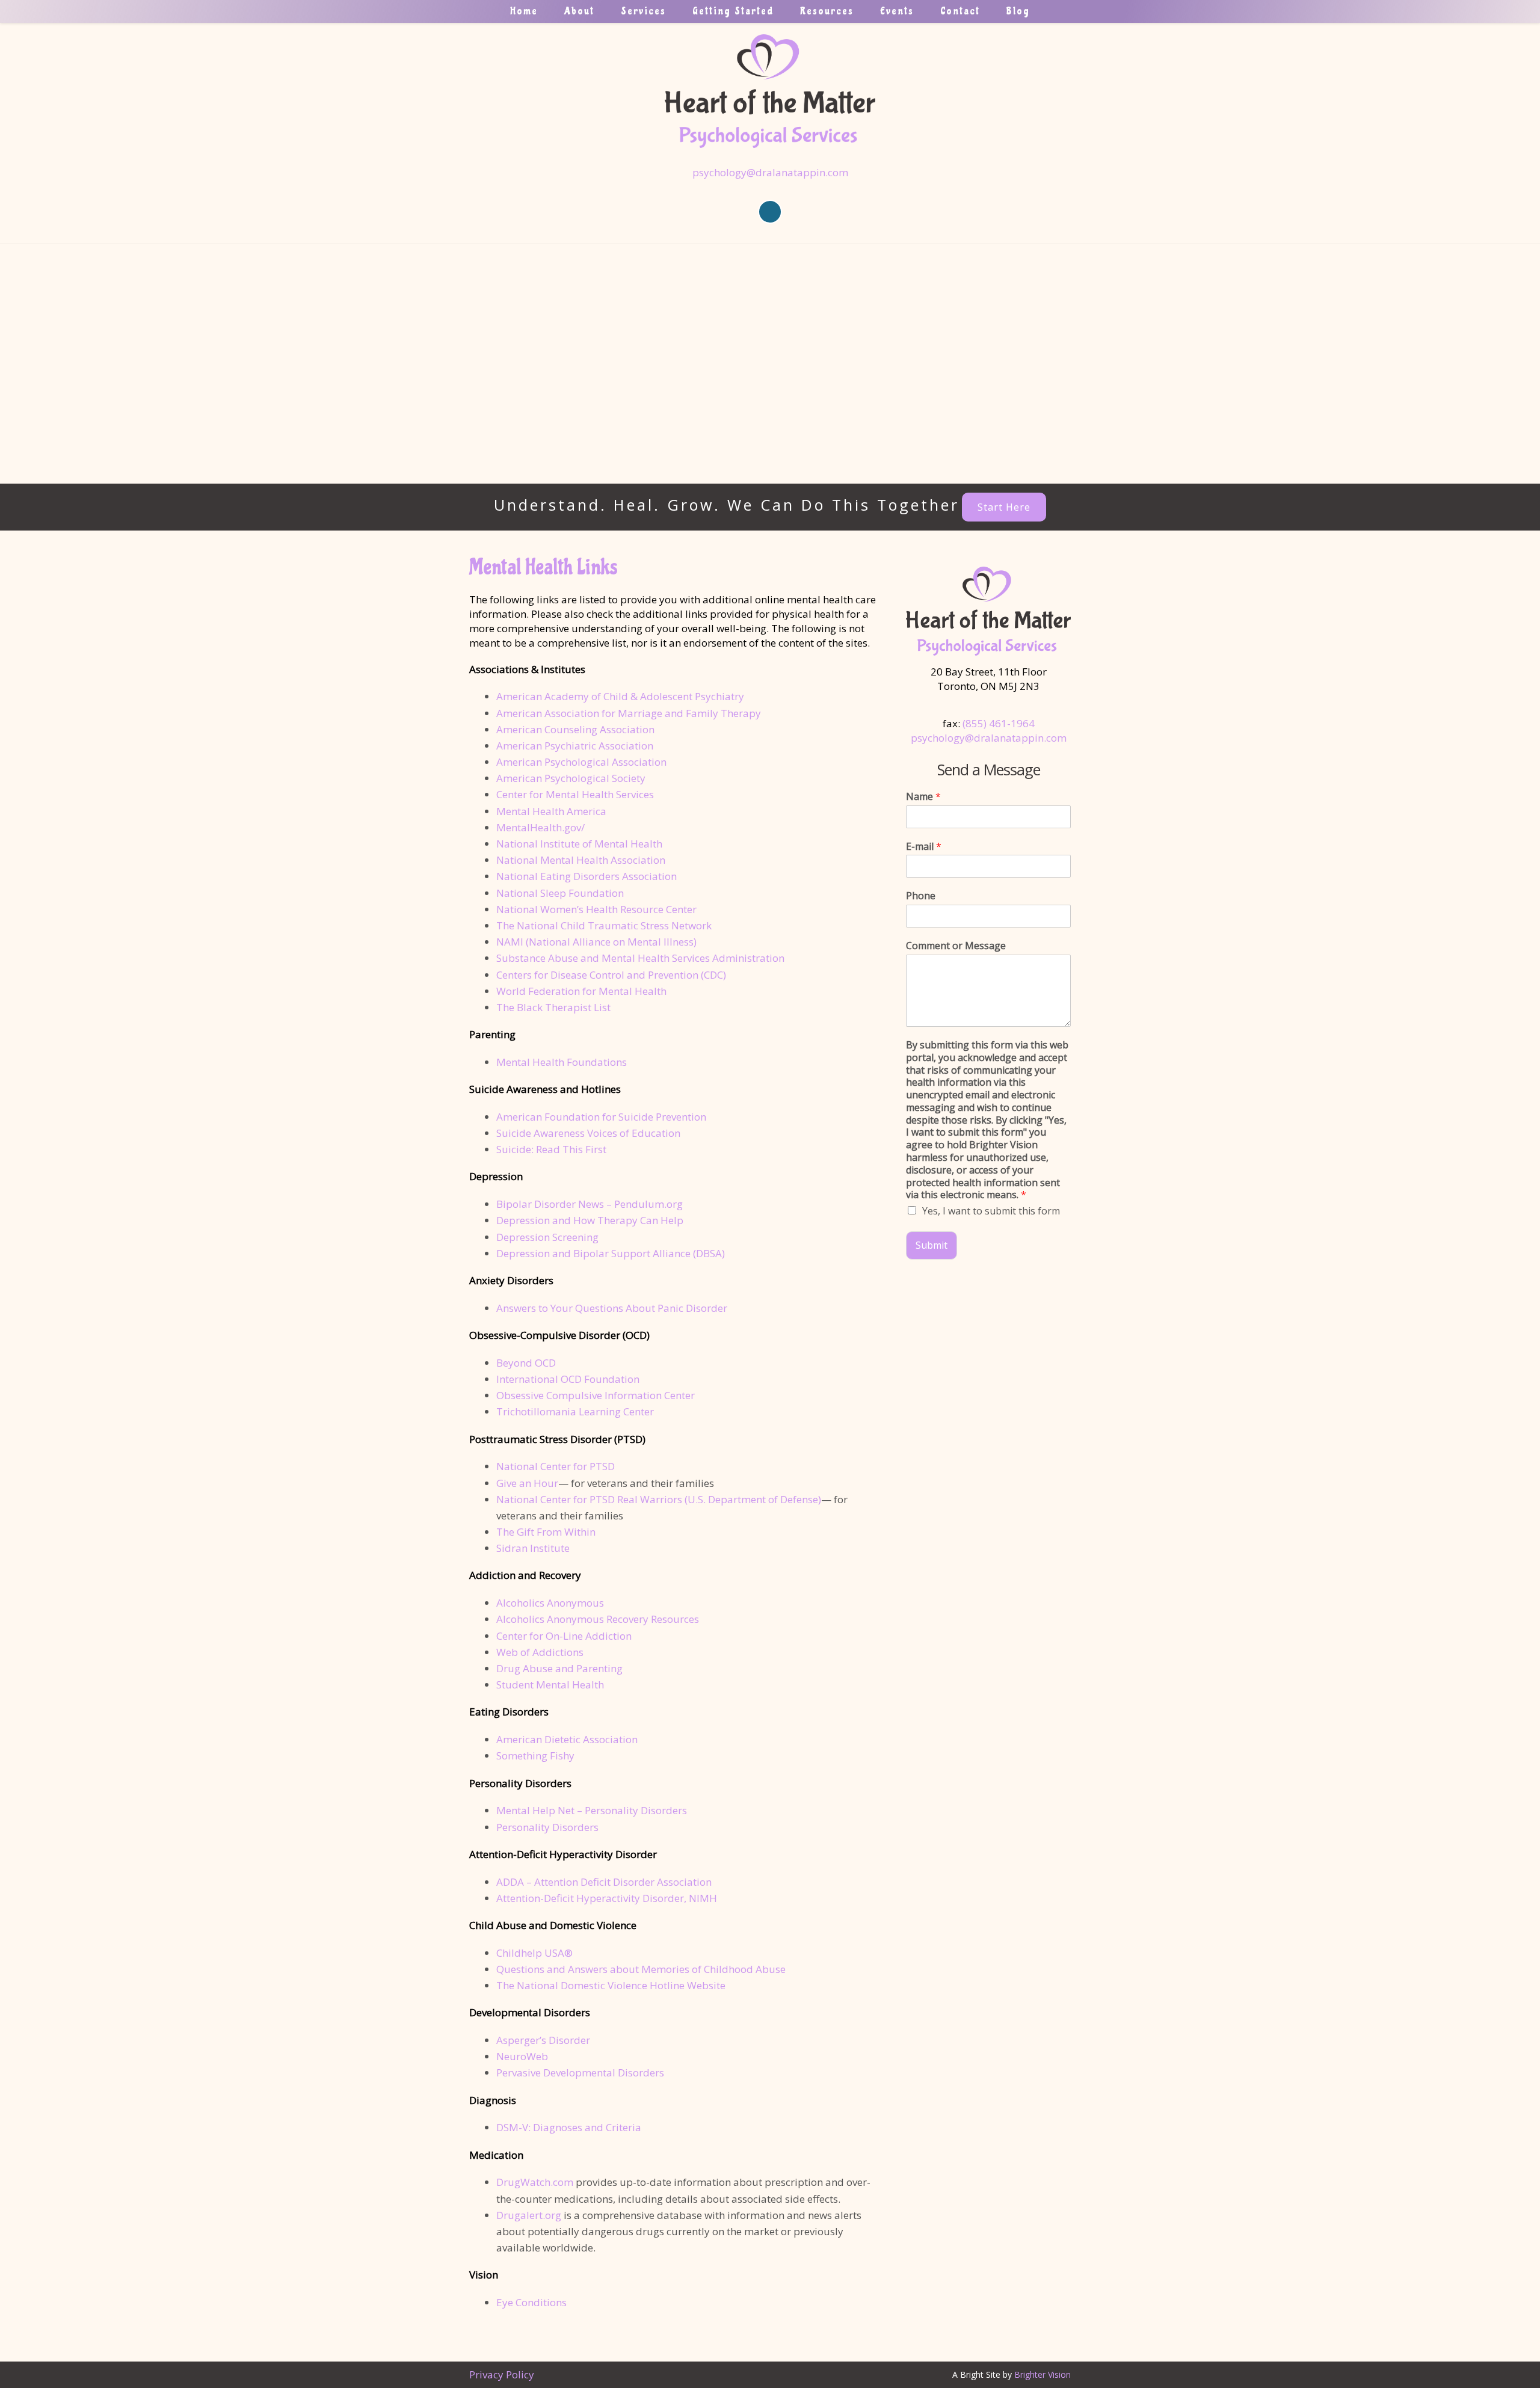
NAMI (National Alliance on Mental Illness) (596, 942)
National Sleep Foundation (560, 893)
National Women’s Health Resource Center (596, 909)
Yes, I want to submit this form (991, 1211)
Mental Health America (551, 811)
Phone (921, 896)
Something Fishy (535, 1756)
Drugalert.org (529, 2215)
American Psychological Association (581, 762)
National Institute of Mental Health (579, 844)
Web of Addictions (540, 1652)
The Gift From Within (546, 1532)
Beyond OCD (526, 1363)
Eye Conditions (531, 2302)
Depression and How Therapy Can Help (590, 1220)
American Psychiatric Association (575, 746)
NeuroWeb (522, 2056)
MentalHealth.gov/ (541, 827)
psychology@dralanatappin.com (770, 172)
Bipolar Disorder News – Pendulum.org (590, 1204)
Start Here (1004, 507)
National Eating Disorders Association (587, 876)
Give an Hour (527, 1483)
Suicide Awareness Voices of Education (588, 1133)
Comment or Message (956, 946)
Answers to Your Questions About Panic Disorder (613, 1308)
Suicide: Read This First (551, 1149)
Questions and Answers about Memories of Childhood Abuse (641, 1969)
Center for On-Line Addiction (564, 1636)
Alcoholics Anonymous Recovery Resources (598, 1619)
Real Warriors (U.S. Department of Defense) (719, 1499)
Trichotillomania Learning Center (575, 1411)
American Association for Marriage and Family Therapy (629, 713)
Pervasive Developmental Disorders (580, 2073)
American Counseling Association (575, 729)
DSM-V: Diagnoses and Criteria (569, 2127)
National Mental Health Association (581, 860)
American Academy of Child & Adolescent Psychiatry (620, 696)
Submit (932, 1245)
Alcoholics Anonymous (550, 1603)
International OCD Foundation (568, 1379)
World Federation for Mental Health (581, 991)
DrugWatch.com (535, 2182)
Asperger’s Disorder (543, 2040)
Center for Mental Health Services (575, 794)
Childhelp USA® (534, 1953)
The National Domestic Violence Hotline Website (611, 1985)
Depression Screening (547, 1237)
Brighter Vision (1043, 2374)
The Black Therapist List (553, 1007)
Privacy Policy (502, 2374)
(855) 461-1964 (999, 723)
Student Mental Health (550, 1685)
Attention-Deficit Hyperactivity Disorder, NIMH (607, 1898)
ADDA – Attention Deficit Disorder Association (604, 1882)
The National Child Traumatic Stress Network (604, 925)
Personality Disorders (547, 1827)
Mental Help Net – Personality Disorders (592, 1810)
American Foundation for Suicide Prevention (601, 1117)
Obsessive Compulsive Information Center (596, 1395)
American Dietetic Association (567, 1739)
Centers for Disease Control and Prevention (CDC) (611, 975)
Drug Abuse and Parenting (559, 1668)
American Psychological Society (571, 778)
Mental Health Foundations (562, 1062)
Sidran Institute (533, 1548)
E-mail (924, 847)
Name (923, 797)
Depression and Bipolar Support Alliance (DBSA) (611, 1253)
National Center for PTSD (556, 1466)
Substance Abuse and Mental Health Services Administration (640, 958)
